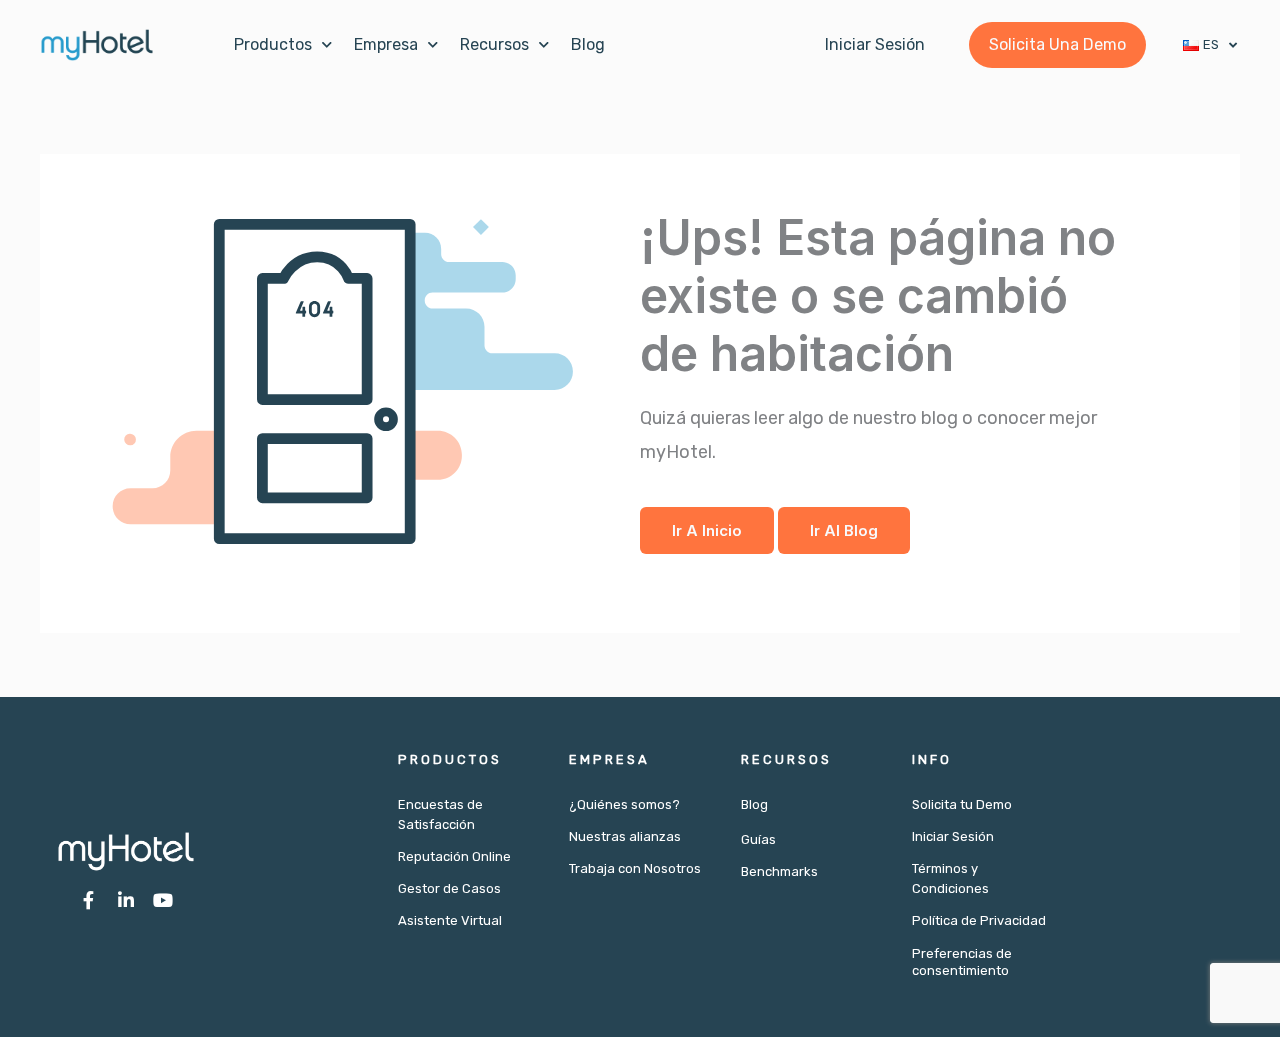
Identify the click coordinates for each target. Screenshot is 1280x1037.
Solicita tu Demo (962, 804)
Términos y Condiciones (950, 878)
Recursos (494, 44)
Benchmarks (779, 871)
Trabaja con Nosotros (635, 868)
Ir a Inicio (707, 530)
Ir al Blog (844, 530)
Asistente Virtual (450, 920)
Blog (588, 44)
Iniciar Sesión (953, 836)
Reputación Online (454, 856)
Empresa (386, 44)
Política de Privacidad (979, 920)
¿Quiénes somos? (624, 804)
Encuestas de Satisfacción (440, 814)
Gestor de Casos (449, 888)
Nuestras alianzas (625, 836)
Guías (758, 839)
